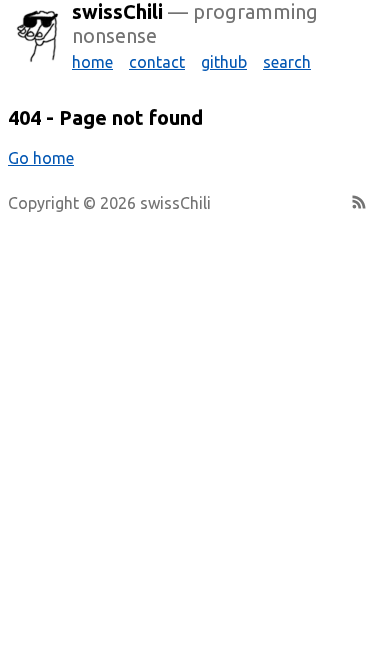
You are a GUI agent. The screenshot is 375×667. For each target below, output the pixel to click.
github (224, 62)
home (92, 62)
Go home (41, 158)
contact (157, 62)
